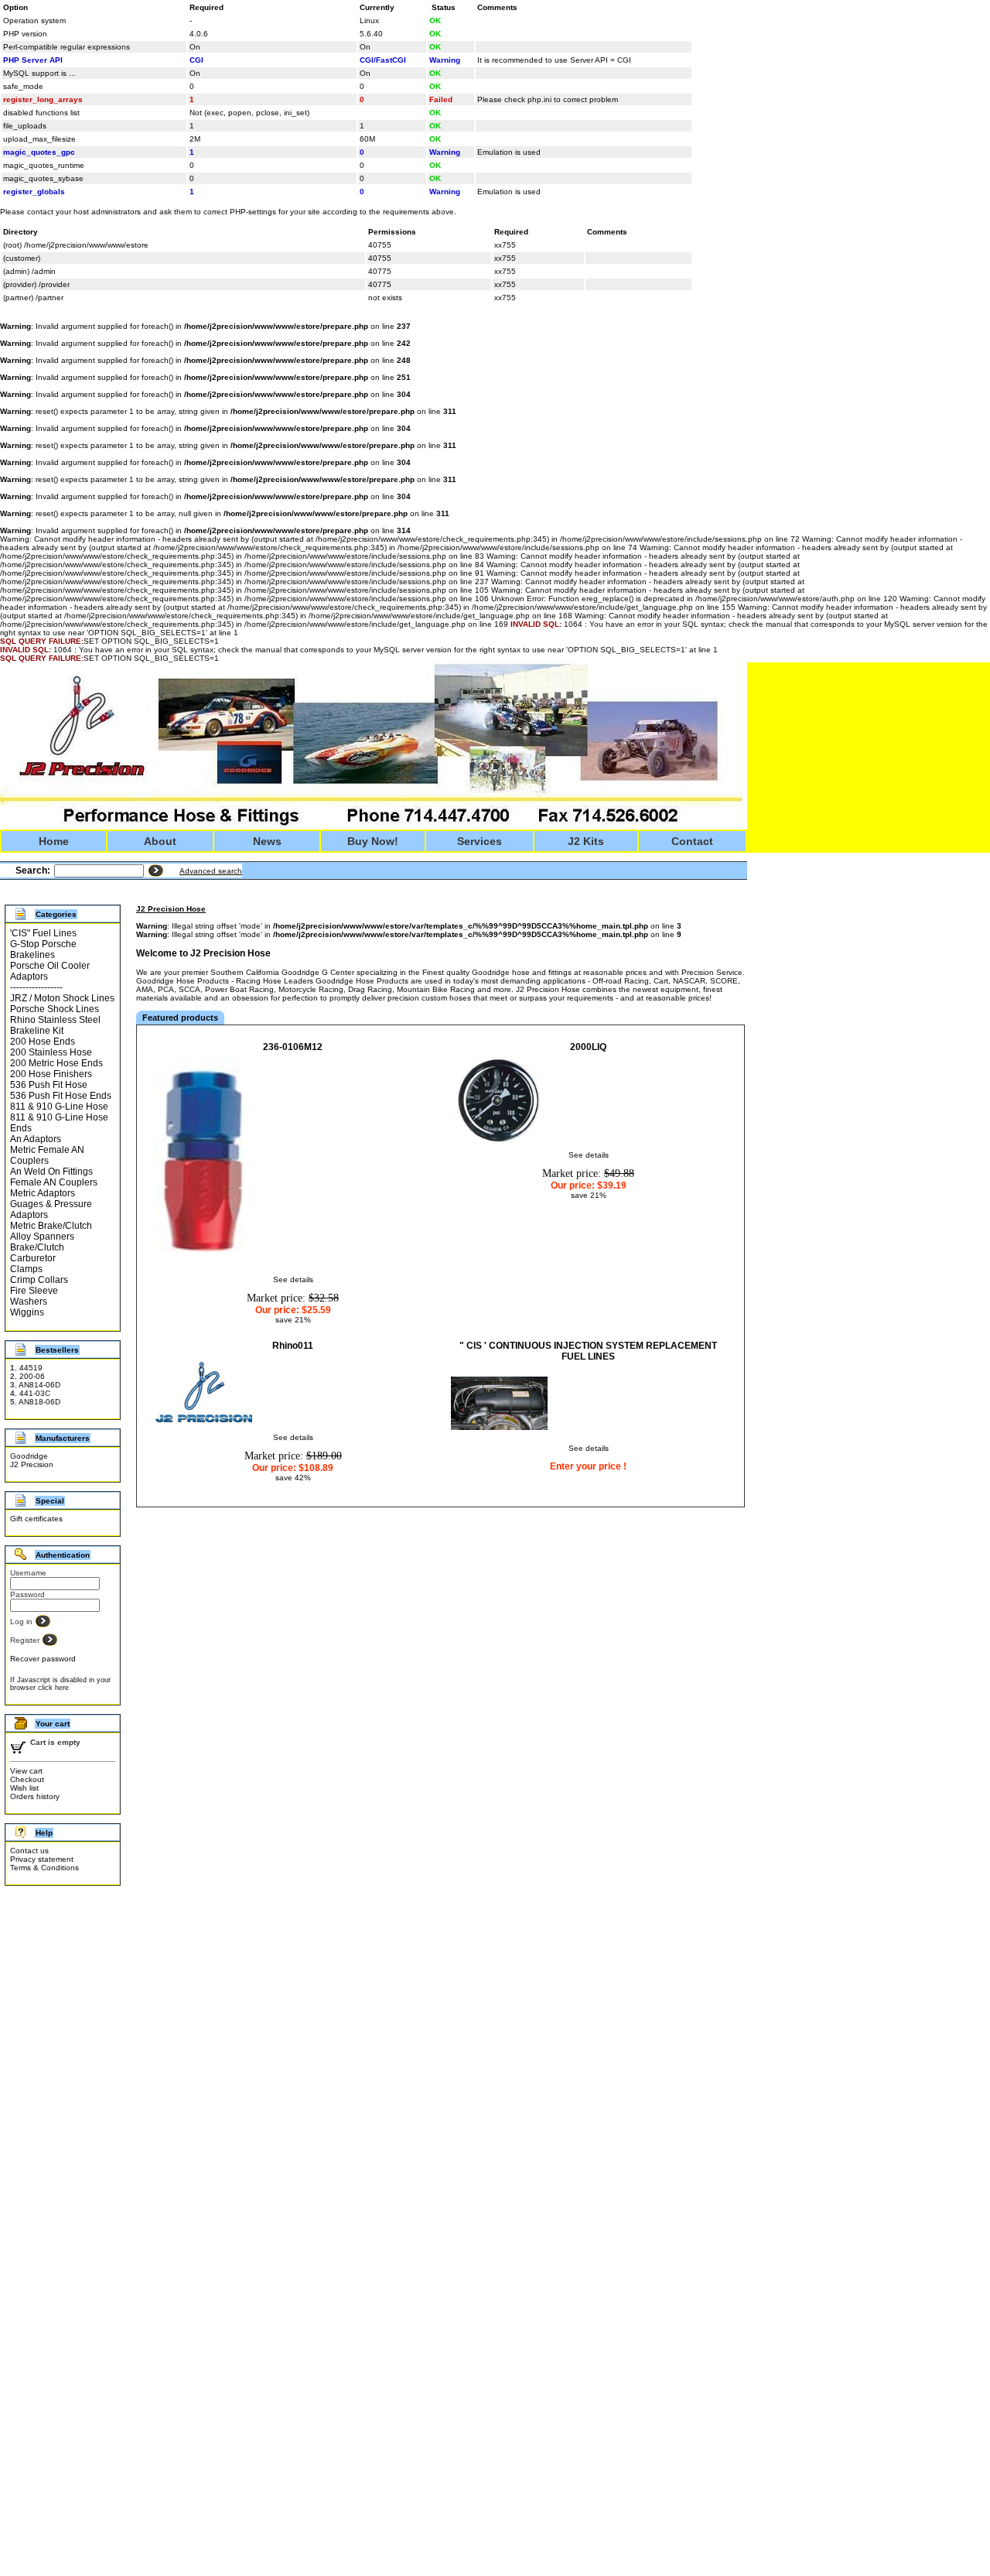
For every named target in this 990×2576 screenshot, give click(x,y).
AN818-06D (39, 1402)
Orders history (35, 1796)
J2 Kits (586, 841)
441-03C (35, 1393)
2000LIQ (588, 1047)
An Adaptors (36, 1139)
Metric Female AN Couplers (47, 1155)
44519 (31, 1368)
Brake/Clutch (37, 1247)
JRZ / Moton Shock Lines (62, 998)
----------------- (36, 987)
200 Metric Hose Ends (56, 1063)
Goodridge (29, 1456)
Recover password (43, 1659)
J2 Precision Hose (171, 909)
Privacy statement (42, 1859)
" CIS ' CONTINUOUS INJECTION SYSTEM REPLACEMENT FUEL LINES (588, 1351)
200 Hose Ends (43, 1042)
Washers (29, 1302)
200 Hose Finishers (51, 1074)
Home (54, 841)
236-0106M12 (293, 1047)
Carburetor (33, 1258)
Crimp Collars (39, 1280)
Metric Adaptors (43, 1193)
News (267, 841)
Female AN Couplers (54, 1182)
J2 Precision (32, 1464)
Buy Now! (373, 841)
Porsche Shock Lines (55, 1009)
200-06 (32, 1376)
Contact (692, 841)
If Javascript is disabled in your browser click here (60, 1684)
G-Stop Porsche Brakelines (43, 949)
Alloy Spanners (42, 1237)
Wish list (24, 1788)
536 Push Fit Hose (49, 1085)
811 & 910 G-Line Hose (59, 1107)
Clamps (26, 1269)
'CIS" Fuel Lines (43, 933)
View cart (26, 1771)
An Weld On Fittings (51, 1172)
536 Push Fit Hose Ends (61, 1096)
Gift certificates (36, 1519)
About (160, 841)
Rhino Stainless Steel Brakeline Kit (55, 1025)
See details (293, 1279)
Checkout (27, 1779)
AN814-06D (39, 1385)
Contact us (29, 1851)
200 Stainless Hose (51, 1052)
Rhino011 (293, 1346)
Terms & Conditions (44, 1868)
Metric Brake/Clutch (51, 1226)
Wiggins (27, 1312)
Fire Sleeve (34, 1291)
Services (480, 841)
